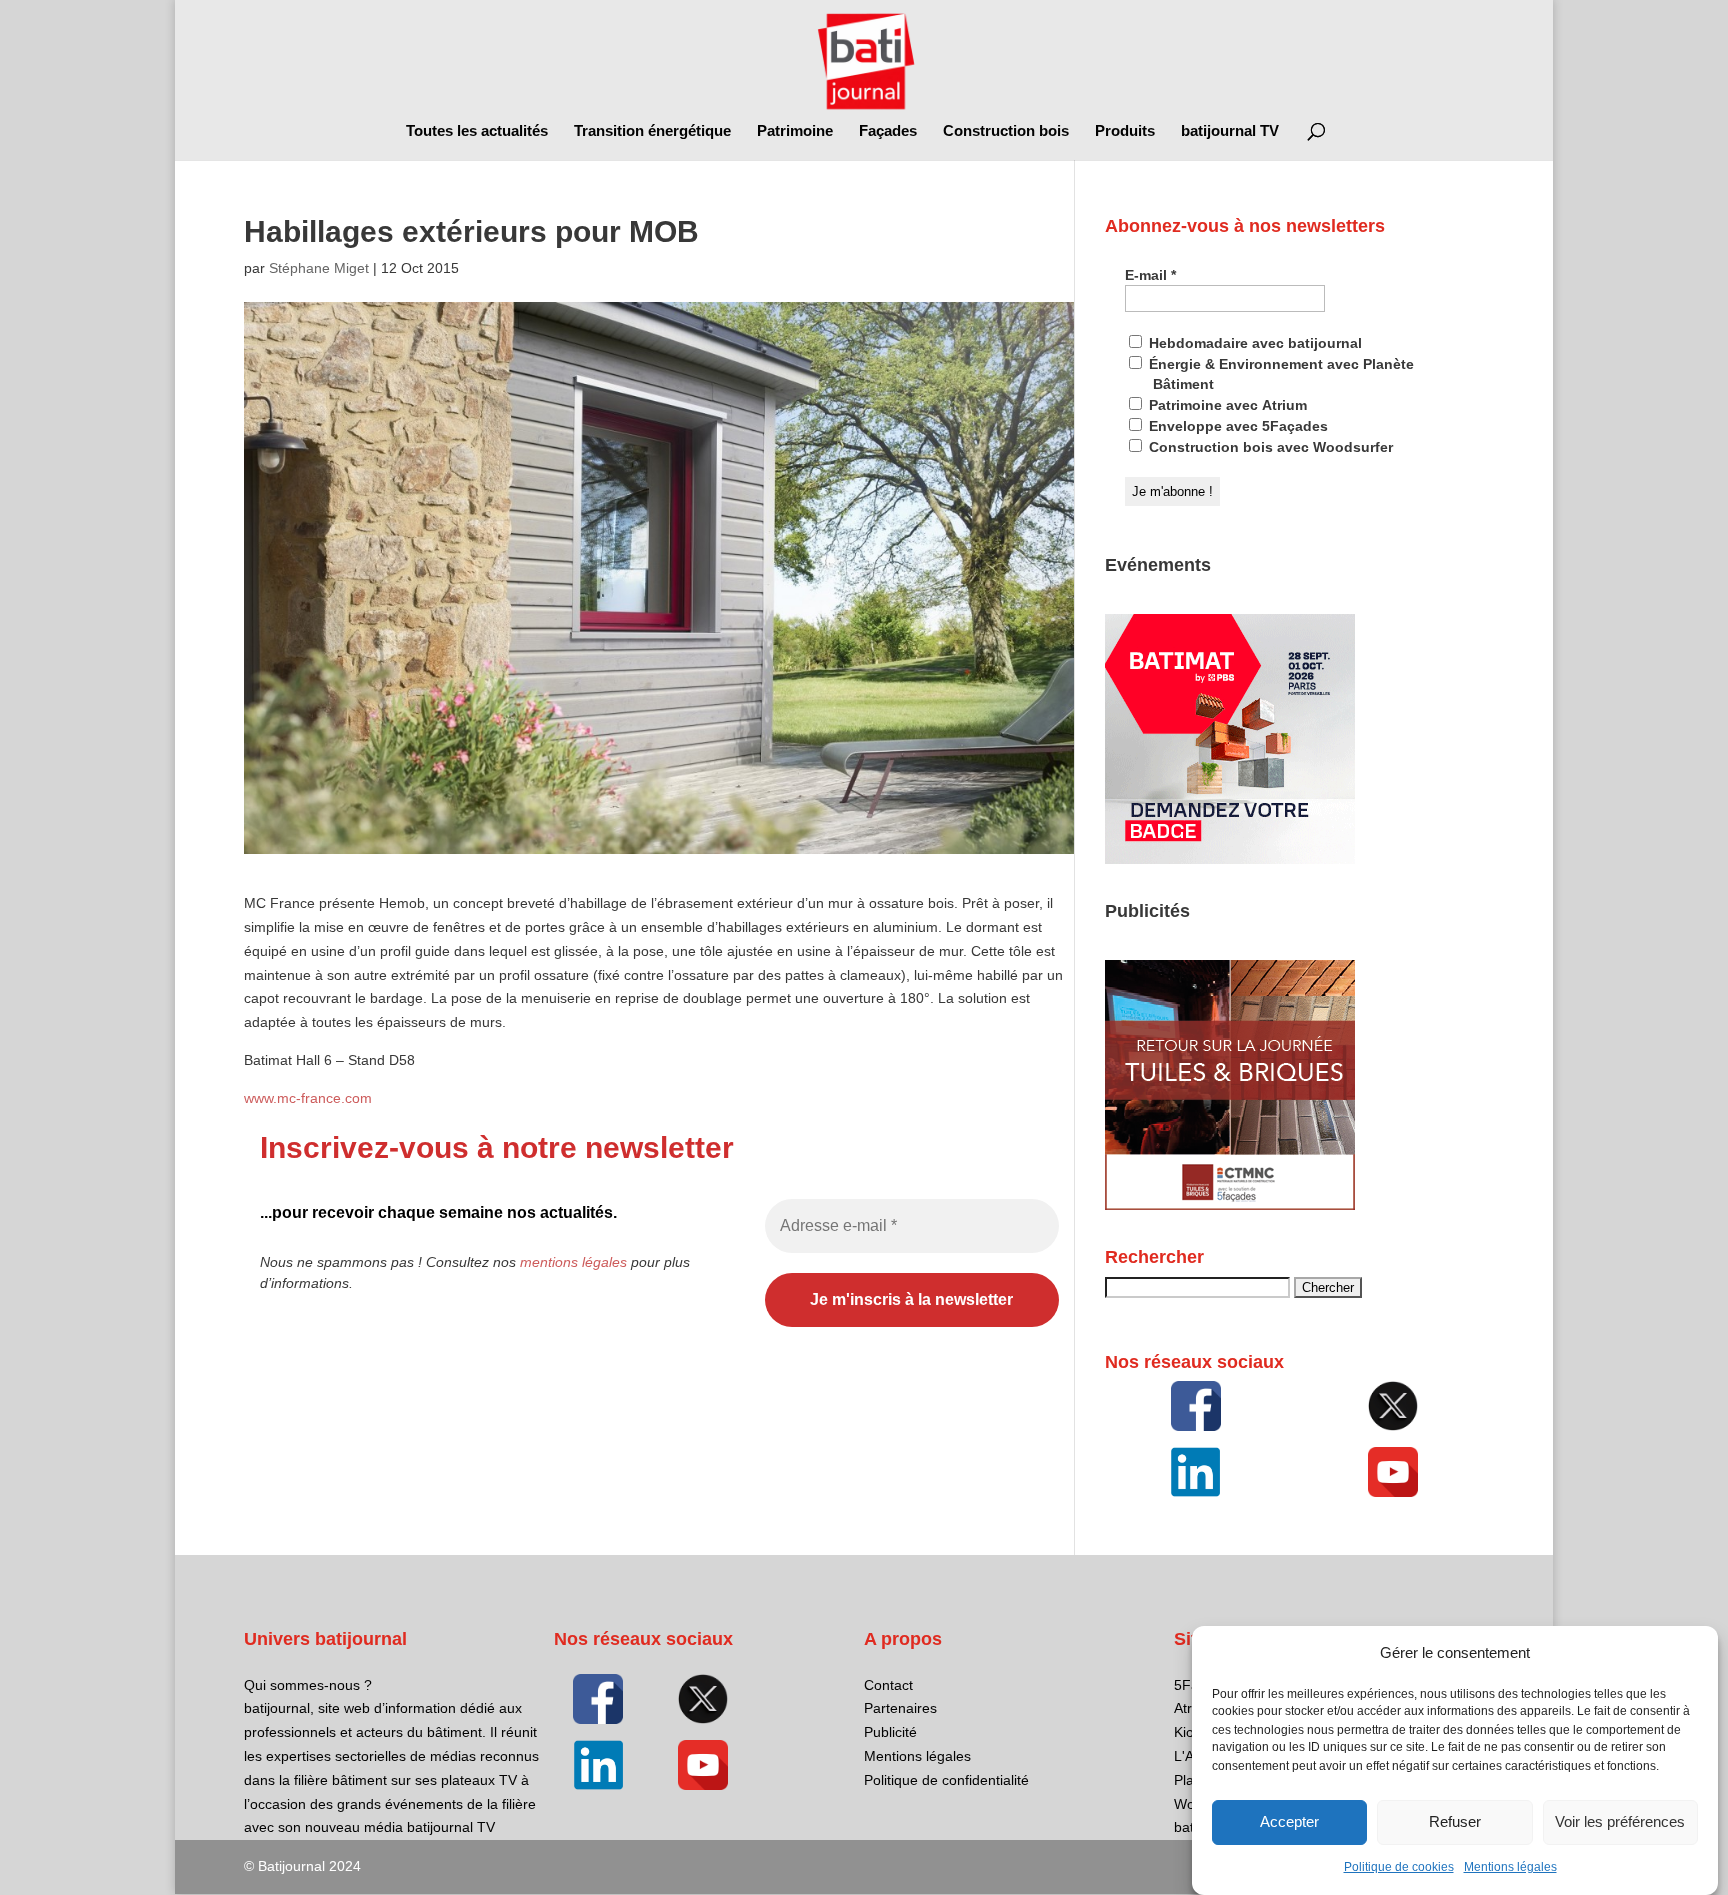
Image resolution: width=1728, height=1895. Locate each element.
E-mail (1150, 275)
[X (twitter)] (1393, 1406)
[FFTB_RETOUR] (1230, 1205)
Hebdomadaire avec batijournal (1253, 343)
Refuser (1455, 1822)
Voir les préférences (1620, 1822)
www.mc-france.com (308, 1098)
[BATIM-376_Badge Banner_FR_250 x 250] (1230, 859)
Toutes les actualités (477, 131)
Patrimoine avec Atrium (1226, 405)
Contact (888, 1685)
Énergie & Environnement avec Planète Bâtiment (1279, 374)
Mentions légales (1510, 1867)
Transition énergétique (652, 131)
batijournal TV (1230, 131)
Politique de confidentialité (946, 1780)
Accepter (1289, 1822)
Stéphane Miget (319, 268)
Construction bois (1006, 131)
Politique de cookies (1399, 1867)
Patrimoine (795, 131)
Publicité (890, 1732)
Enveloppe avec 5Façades (1236, 426)
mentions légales (573, 1262)
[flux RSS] (1196, 1406)
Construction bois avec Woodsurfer (1269, 447)
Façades (888, 131)
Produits (1125, 131)
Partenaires (900, 1708)
